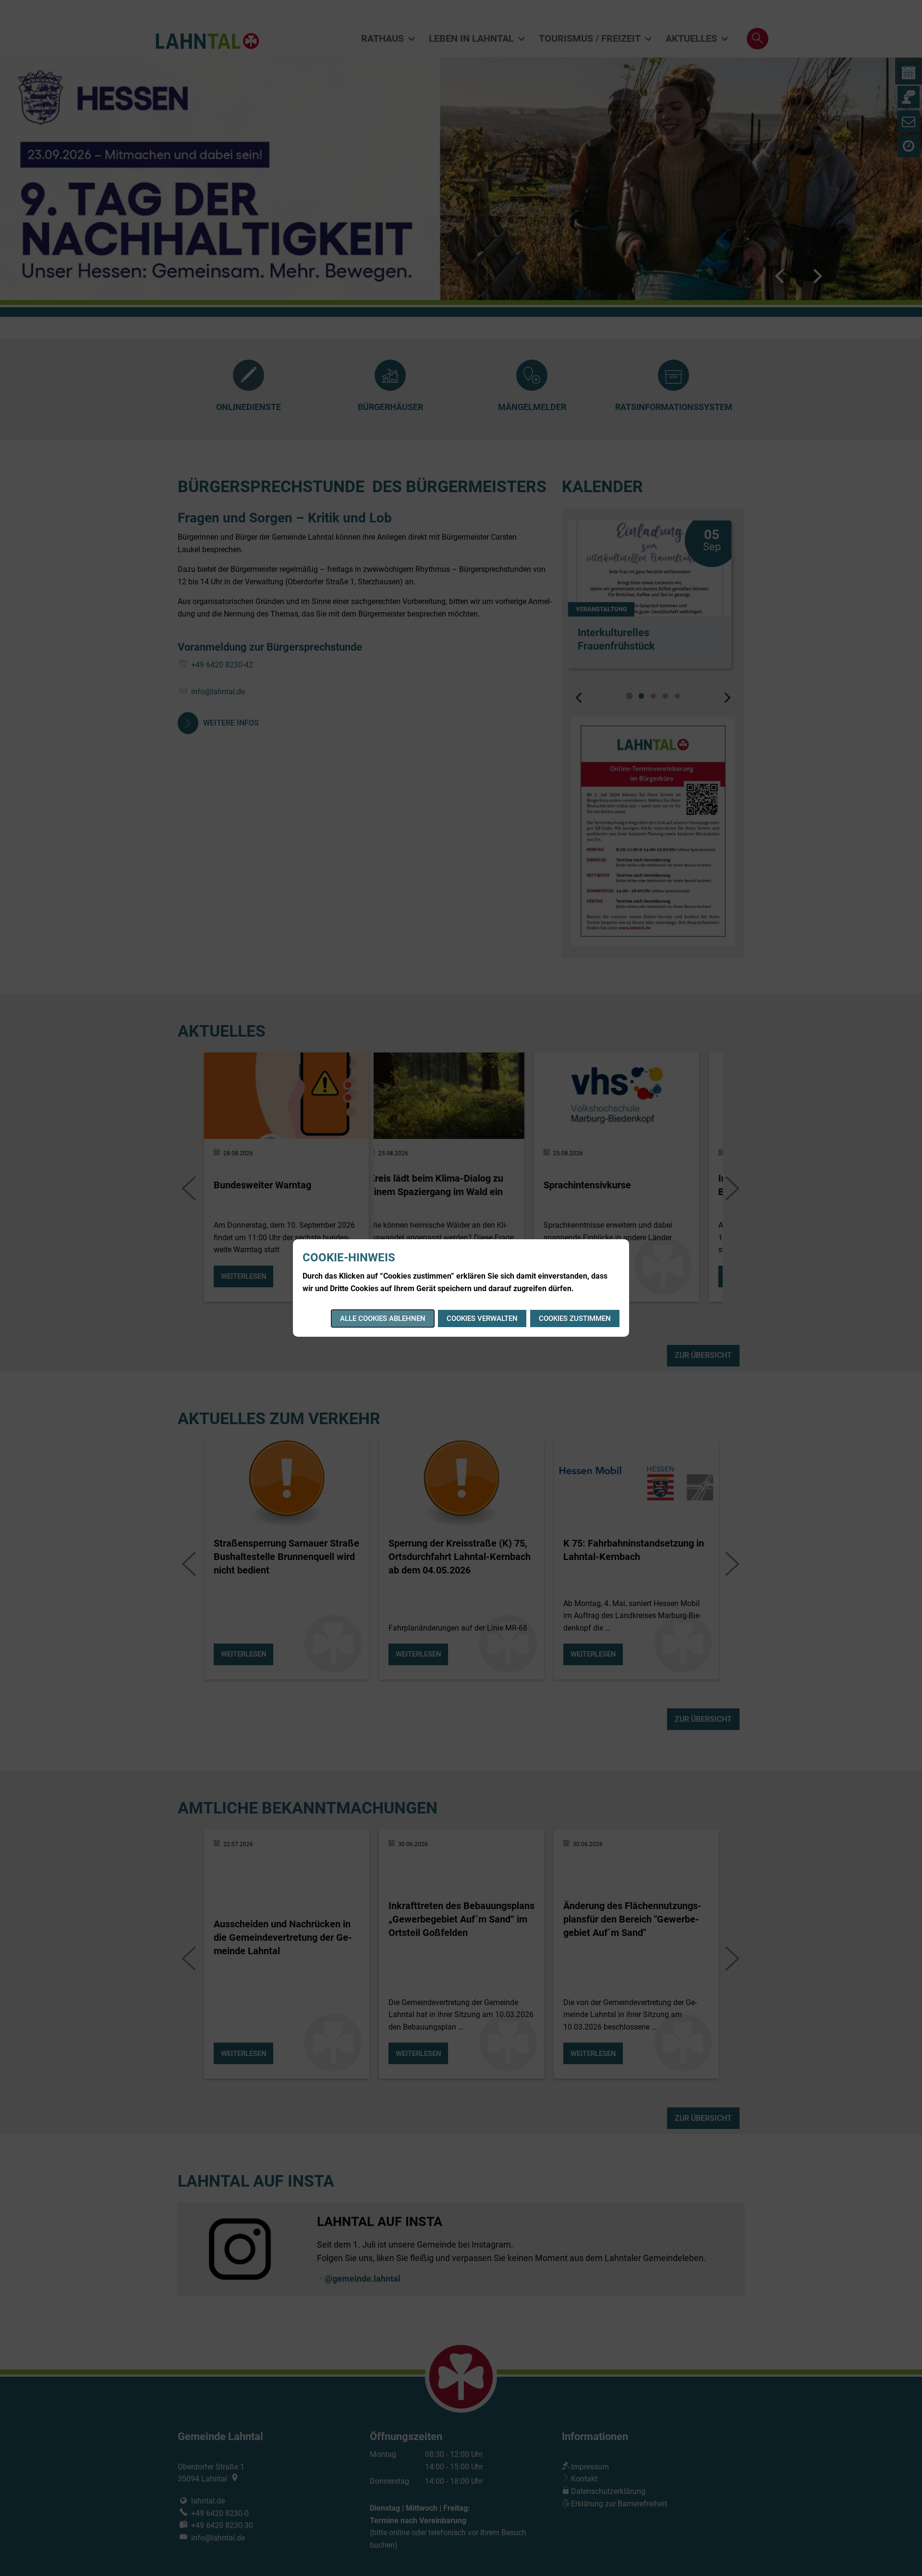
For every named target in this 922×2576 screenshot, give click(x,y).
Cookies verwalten (482, 1318)
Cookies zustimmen (575, 1318)
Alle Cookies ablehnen (383, 1318)
